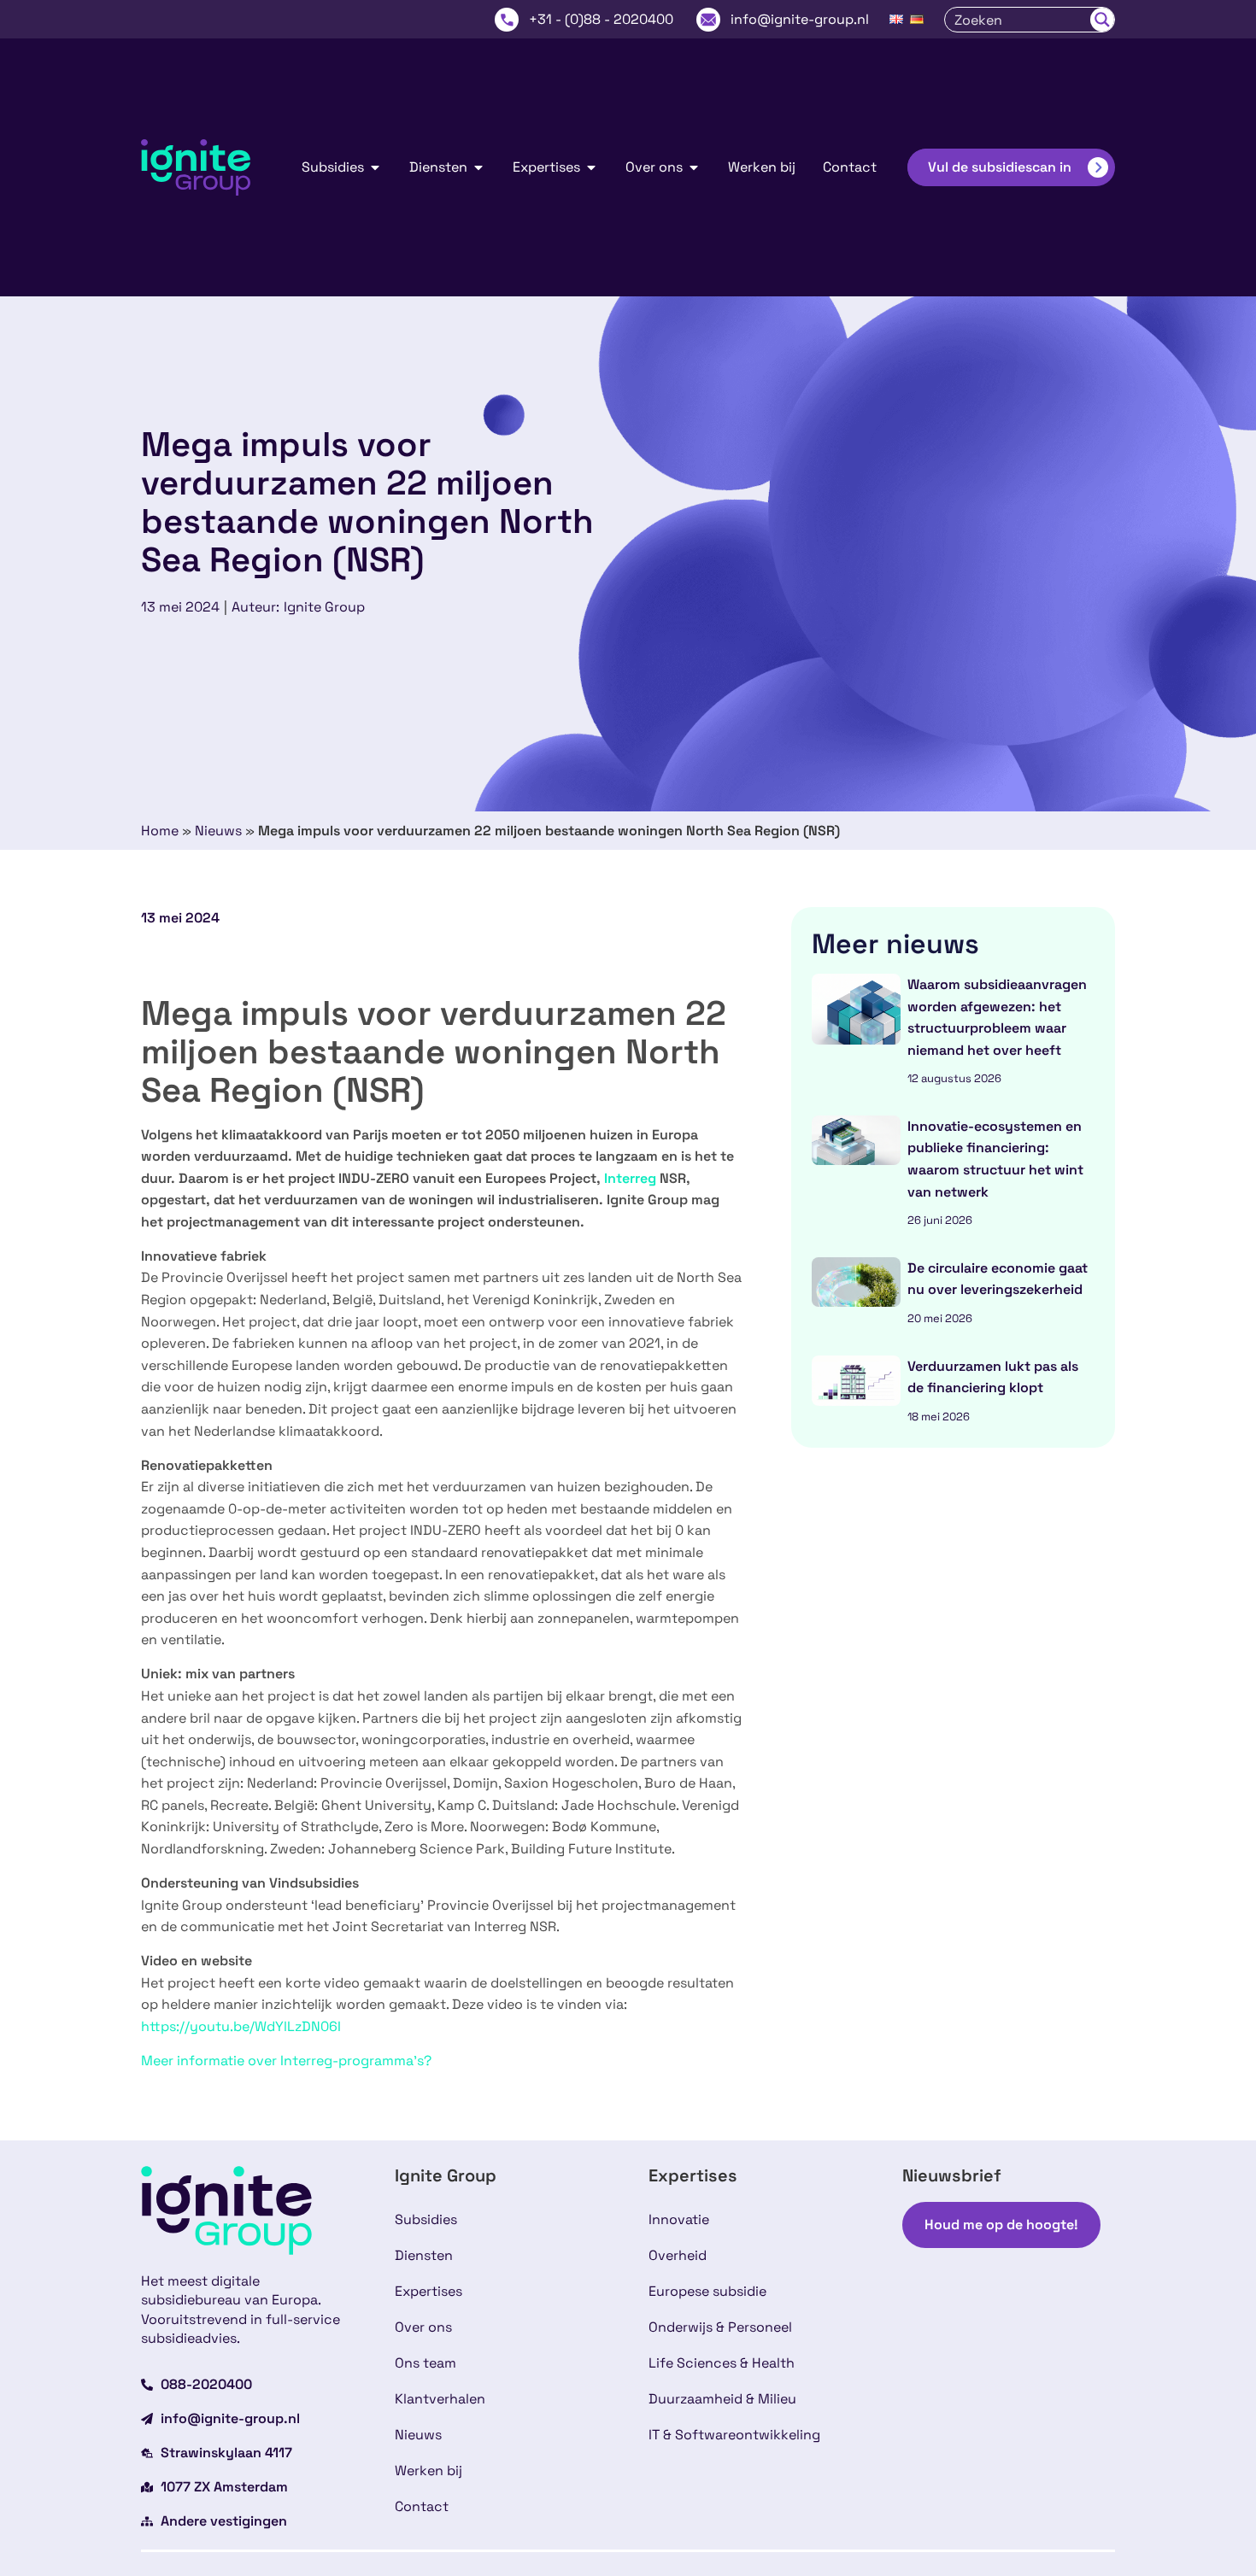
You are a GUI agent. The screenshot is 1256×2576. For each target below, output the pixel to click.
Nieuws (218, 831)
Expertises (428, 2291)
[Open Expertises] (591, 167)
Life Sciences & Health (722, 2363)
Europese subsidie (707, 2291)
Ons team (426, 2363)
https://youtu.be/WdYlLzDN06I (241, 2026)
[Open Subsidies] (375, 167)
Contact (422, 2506)
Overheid (678, 2255)
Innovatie (679, 2219)
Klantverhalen (440, 2399)
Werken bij (428, 2471)
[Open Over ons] (694, 167)
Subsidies (426, 2219)
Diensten (424, 2255)
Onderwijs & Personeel (720, 2327)
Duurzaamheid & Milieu (722, 2399)
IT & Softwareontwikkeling (734, 2435)
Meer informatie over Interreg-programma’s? (286, 2061)
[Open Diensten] (478, 167)
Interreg (630, 1178)
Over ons (423, 2327)
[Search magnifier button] (1102, 20)
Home (160, 831)
